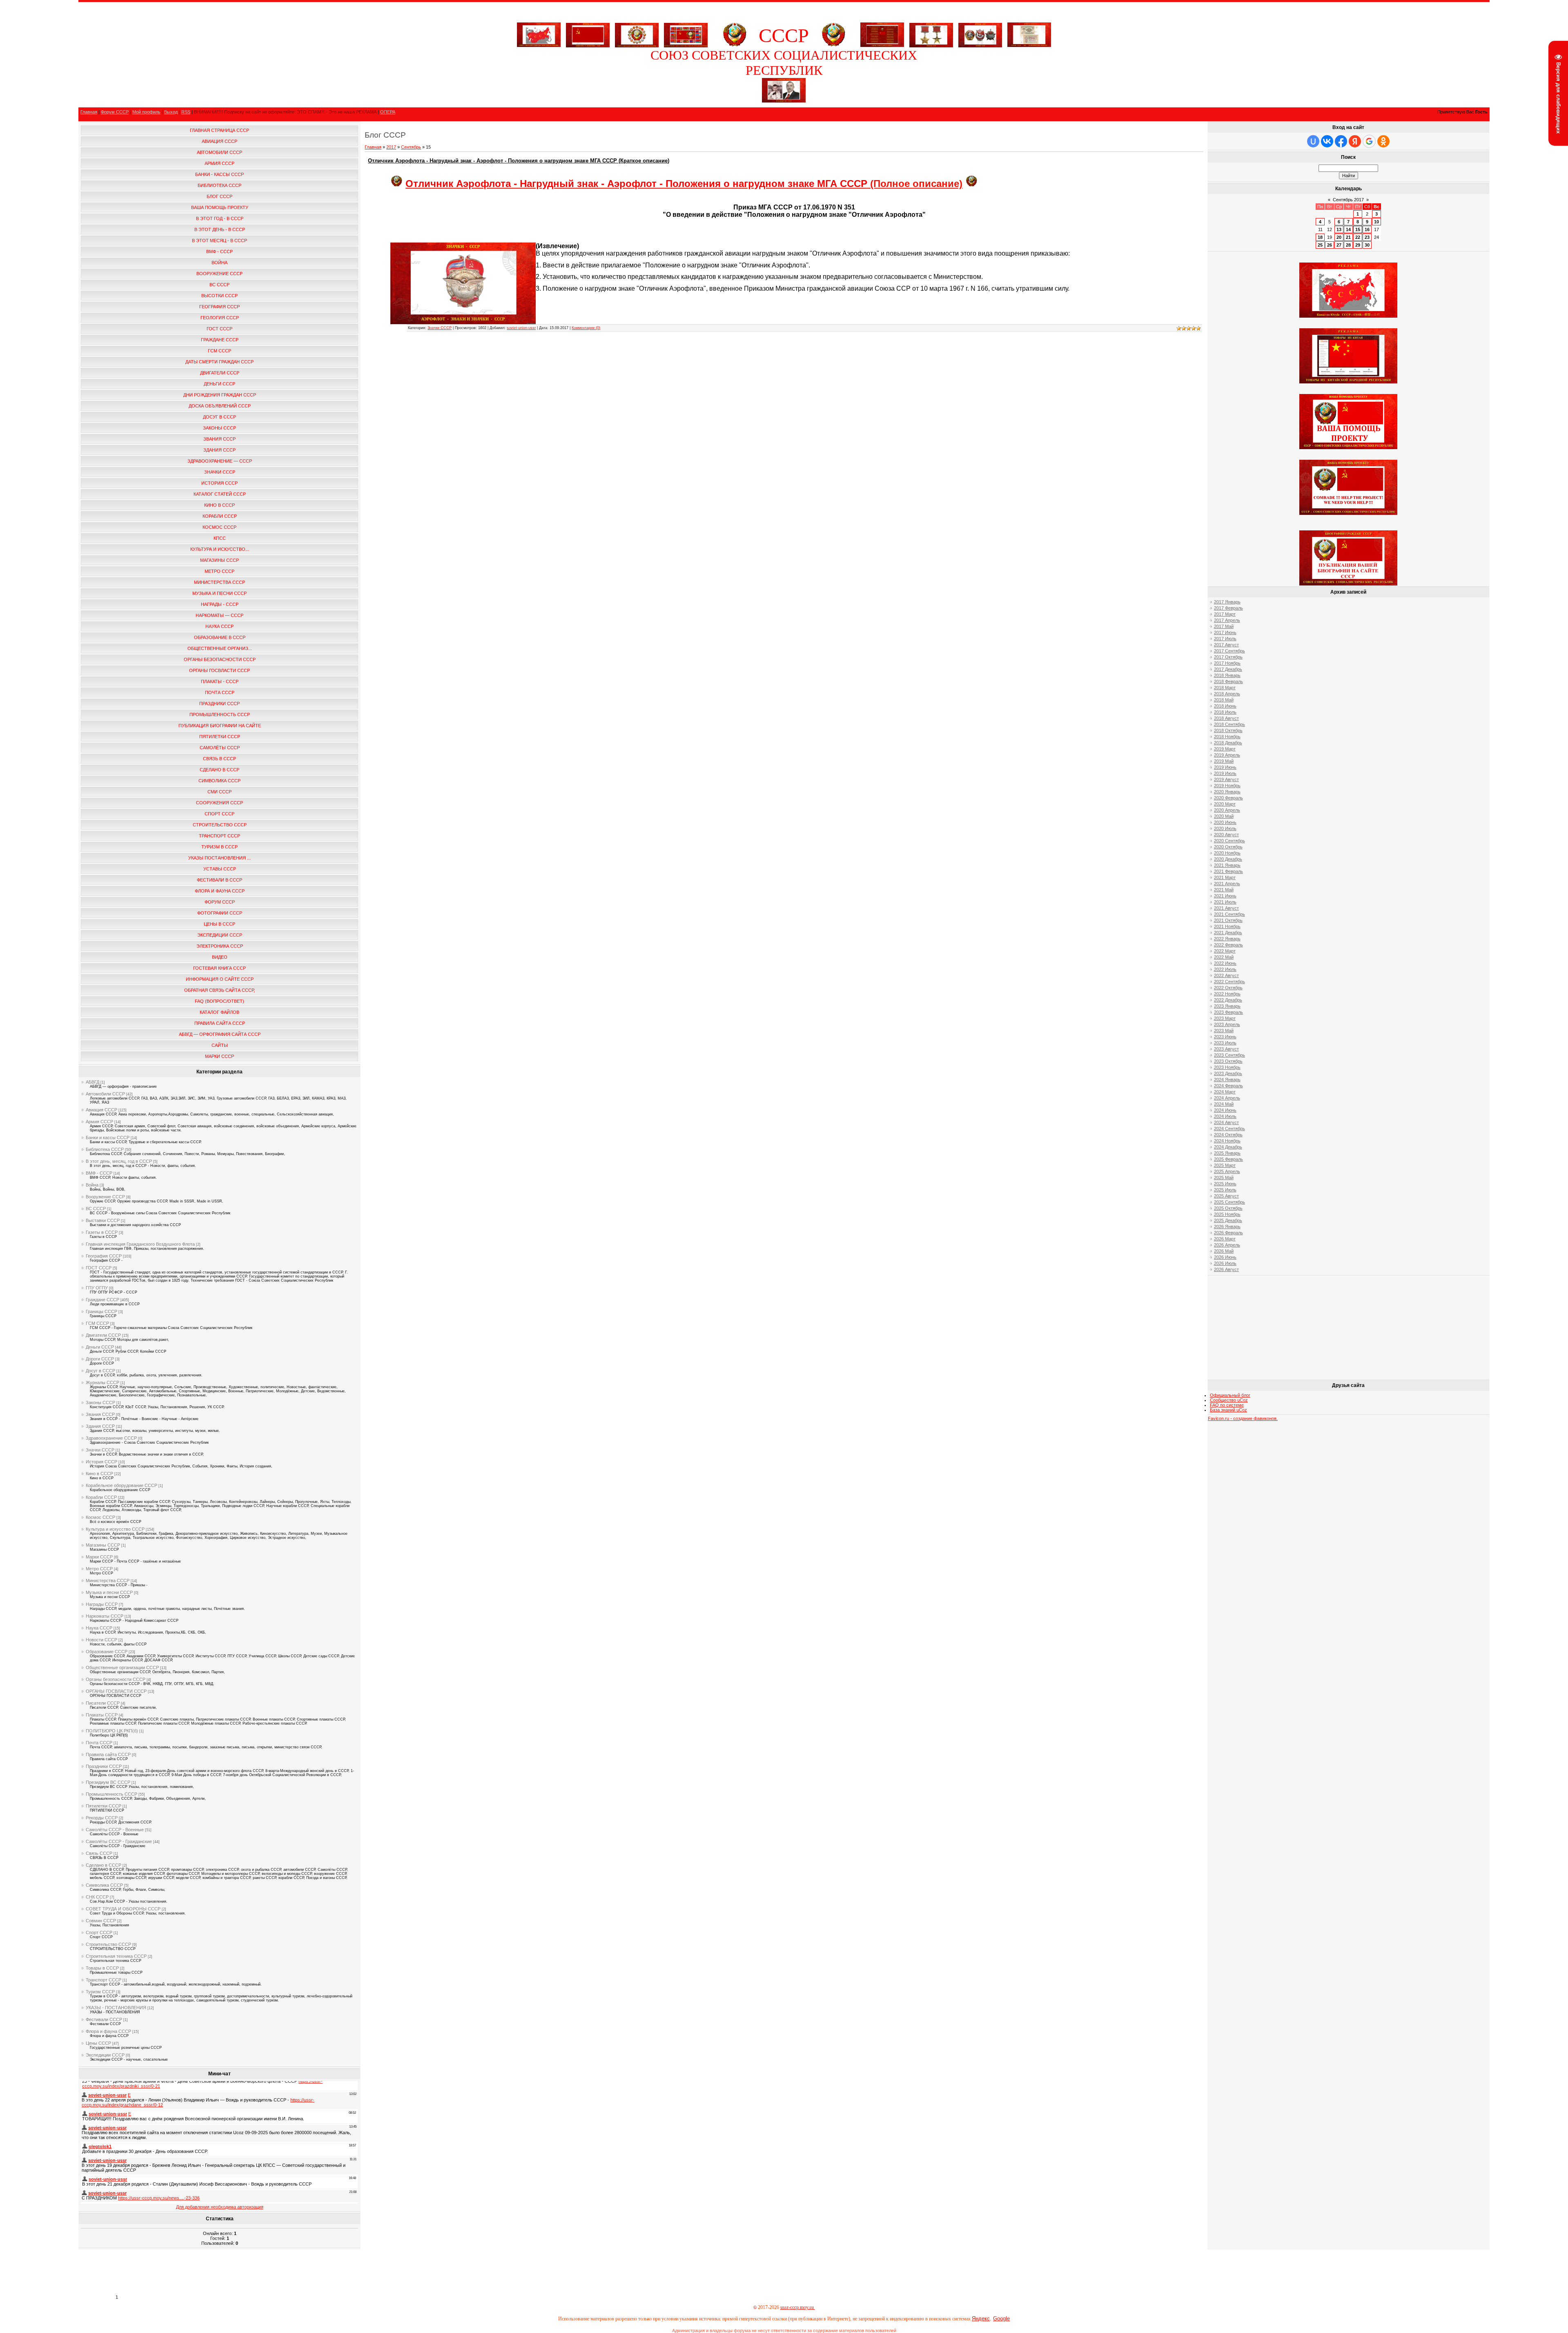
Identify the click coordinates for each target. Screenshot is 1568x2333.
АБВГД (92, 1082)
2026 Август (1226, 1269)
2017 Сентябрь (1229, 651)
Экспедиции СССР (105, 2055)
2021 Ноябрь (1227, 926)
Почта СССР (99, 1743)
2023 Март (1225, 1018)
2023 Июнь (1225, 1037)
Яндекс (981, 2319)
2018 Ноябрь (1227, 737)
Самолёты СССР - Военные (115, 1830)
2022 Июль (1225, 969)
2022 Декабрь (1228, 1000)
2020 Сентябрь (1229, 841)
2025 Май (1224, 1178)
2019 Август (1226, 779)
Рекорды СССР (102, 1818)
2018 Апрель (1227, 694)
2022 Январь (1227, 939)
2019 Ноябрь (1227, 786)
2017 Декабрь (1228, 669)
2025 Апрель (1227, 1171)
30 (1367, 245)
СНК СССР (97, 1897)
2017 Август (1226, 645)
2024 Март (1225, 1092)
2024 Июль (1225, 1116)
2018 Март (1225, 688)
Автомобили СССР (105, 1094)
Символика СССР (104, 1885)
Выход (171, 112)
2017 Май (1224, 626)
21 (1348, 237)
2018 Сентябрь (1229, 724)
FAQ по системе (1227, 1405)
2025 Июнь (1225, 1184)
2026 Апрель (1227, 1245)
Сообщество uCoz (1229, 1400)
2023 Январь (1227, 1006)
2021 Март (1225, 877)
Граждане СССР (102, 1300)
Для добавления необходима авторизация (220, 2207)
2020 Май (1224, 816)
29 (1358, 245)
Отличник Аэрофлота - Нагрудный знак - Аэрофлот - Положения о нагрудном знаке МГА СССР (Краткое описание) (519, 161)
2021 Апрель (1227, 884)
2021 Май (1224, 890)
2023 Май (1224, 1031)
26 (1330, 245)
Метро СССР (99, 1569)
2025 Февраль (1228, 1159)
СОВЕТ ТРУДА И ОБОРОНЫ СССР (123, 1909)
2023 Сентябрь (1229, 1055)
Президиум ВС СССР (108, 1782)
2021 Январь (1227, 865)
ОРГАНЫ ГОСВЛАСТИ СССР (116, 1691)
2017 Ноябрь (1227, 663)
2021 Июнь (1225, 896)
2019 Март (1225, 749)
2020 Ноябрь (1227, 853)
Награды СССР (102, 1604)
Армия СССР (99, 1122)
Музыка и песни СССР (109, 1592)
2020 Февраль (1228, 798)
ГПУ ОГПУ (97, 1288)
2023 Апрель (1227, 1024)
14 (1348, 229)
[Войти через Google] (1369, 141)
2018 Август (1226, 718)
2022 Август (1226, 975)
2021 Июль (1225, 902)
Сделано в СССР (104, 1865)
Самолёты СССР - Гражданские (119, 1841)
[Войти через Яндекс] (1355, 141)
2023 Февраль (1228, 1012)
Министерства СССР (108, 1581)
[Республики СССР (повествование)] (686, 33)
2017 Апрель (1227, 620)
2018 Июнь (1225, 706)
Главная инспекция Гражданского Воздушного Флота (140, 1244)
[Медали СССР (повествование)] (931, 33)
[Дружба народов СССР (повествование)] (637, 33)
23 (1367, 237)
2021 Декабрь (1228, 933)
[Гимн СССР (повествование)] (882, 45)
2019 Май (1224, 761)
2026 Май (1224, 1251)
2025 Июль (1225, 1190)
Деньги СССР (100, 1347)
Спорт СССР (99, 1932)
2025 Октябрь (1228, 1208)
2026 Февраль (1228, 1233)
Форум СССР (115, 112)
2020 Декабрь (1228, 859)
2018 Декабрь (1228, 743)
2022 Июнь (1225, 963)
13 (1339, 229)
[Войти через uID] (1313, 141)
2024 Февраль (1228, 1086)
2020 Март (1225, 804)
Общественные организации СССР (122, 1667)
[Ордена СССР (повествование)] (980, 33)
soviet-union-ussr (521, 328)
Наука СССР (99, 1628)
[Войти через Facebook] (1341, 141)
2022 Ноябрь (1227, 994)
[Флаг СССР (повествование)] (588, 33)
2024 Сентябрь (1229, 1129)
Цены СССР (98, 2043)
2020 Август (1226, 835)
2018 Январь (1227, 675)
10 (1376, 222)
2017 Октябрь (1228, 657)
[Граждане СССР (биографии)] (784, 101)
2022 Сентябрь (1229, 982)
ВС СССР (96, 1209)
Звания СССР (100, 1414)
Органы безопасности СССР (116, 1679)
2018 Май (1224, 700)
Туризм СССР (100, 1992)
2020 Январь (1227, 792)
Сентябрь (411, 147)
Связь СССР (99, 1853)
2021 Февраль (1228, 871)
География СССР (104, 1256)
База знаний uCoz (1228, 1410)
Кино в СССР (99, 1474)
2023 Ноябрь (1227, 1067)
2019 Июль (1225, 773)
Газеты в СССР (102, 1232)
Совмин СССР (101, 1921)
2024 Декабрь (1228, 1147)
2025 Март (1225, 1165)
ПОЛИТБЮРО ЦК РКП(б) (112, 1731)
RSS (186, 112)
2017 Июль (1225, 639)
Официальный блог (1230, 1395)
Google (1001, 2319)
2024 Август (1226, 1122)
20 (1339, 237)
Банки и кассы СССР (108, 1138)
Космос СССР (100, 1517)
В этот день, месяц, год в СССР (119, 1161)
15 (1358, 229)
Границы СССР (101, 1311)
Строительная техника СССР (116, 1956)
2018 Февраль (1228, 681)
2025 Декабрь (1228, 1220)
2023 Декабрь (1228, 1073)
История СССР (101, 1462)
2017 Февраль (1228, 608)
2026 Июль (1225, 1263)
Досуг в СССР (100, 1371)
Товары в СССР (102, 1968)
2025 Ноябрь (1227, 1214)
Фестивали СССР (104, 2019)
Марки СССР (99, 1557)
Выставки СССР (103, 1220)
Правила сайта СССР (108, 1754)
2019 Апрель (1227, 755)
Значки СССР (100, 1450)
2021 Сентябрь (1229, 914)
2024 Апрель (1227, 1098)
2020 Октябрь (1228, 847)
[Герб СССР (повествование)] (735, 45)
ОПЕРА (388, 112)
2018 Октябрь (1228, 730)
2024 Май (1224, 1104)
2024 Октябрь (1228, 1135)
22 (1358, 237)
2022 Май (1224, 957)
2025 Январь (1227, 1153)
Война (92, 1185)
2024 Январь (1227, 1080)
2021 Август (1226, 908)
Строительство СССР (108, 1944)
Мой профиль (146, 112)
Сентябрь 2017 (1348, 200)
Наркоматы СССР (105, 1616)
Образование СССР (107, 1652)
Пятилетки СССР (104, 1806)
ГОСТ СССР (99, 1268)
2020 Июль (1225, 828)
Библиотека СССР (105, 1149)
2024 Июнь (1225, 1110)
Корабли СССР (101, 1497)
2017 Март (1225, 614)
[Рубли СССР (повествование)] (1029, 45)
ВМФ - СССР (99, 1173)
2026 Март (1225, 1239)
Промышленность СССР (111, 1794)
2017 (391, 147)
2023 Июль (1225, 1043)
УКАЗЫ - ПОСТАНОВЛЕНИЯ (116, 2008)
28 (1348, 245)
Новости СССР (101, 1640)
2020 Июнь (1225, 822)
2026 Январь (1227, 1227)
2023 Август (1226, 1049)
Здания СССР (100, 1426)
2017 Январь (1227, 602)
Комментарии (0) (586, 328)
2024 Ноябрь (1227, 1141)
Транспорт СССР (104, 1980)
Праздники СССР (104, 1766)
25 (1320, 245)
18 (1320, 237)
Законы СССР (100, 1402)
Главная (89, 112)
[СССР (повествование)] (539, 45)
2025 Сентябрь (1229, 1202)
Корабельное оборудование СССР (121, 1485)
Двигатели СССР (103, 1335)
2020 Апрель (1227, 810)
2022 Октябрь (1228, 988)
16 (1367, 229)
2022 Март (1225, 951)
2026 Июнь (1225, 1257)
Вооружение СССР (105, 1197)
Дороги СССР (100, 1359)
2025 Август (1226, 1196)
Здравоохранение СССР (111, 1438)
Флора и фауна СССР (108, 2031)
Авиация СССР (101, 1110)
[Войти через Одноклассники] (1383, 141)
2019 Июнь (1225, 767)
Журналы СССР (102, 1382)
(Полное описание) (915, 184)
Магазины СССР (103, 1545)
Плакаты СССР (102, 1715)
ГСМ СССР (97, 1323)
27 (1339, 245)
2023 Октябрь (1228, 1061)
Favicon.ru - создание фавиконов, (1243, 1418)
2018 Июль (1225, 712)
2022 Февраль (1228, 945)
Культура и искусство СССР (115, 1529)
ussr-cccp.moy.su (798, 2307)
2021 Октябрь (1228, 920)
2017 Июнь (1225, 632)
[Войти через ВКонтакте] (1327, 141)
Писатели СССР (103, 1703)
